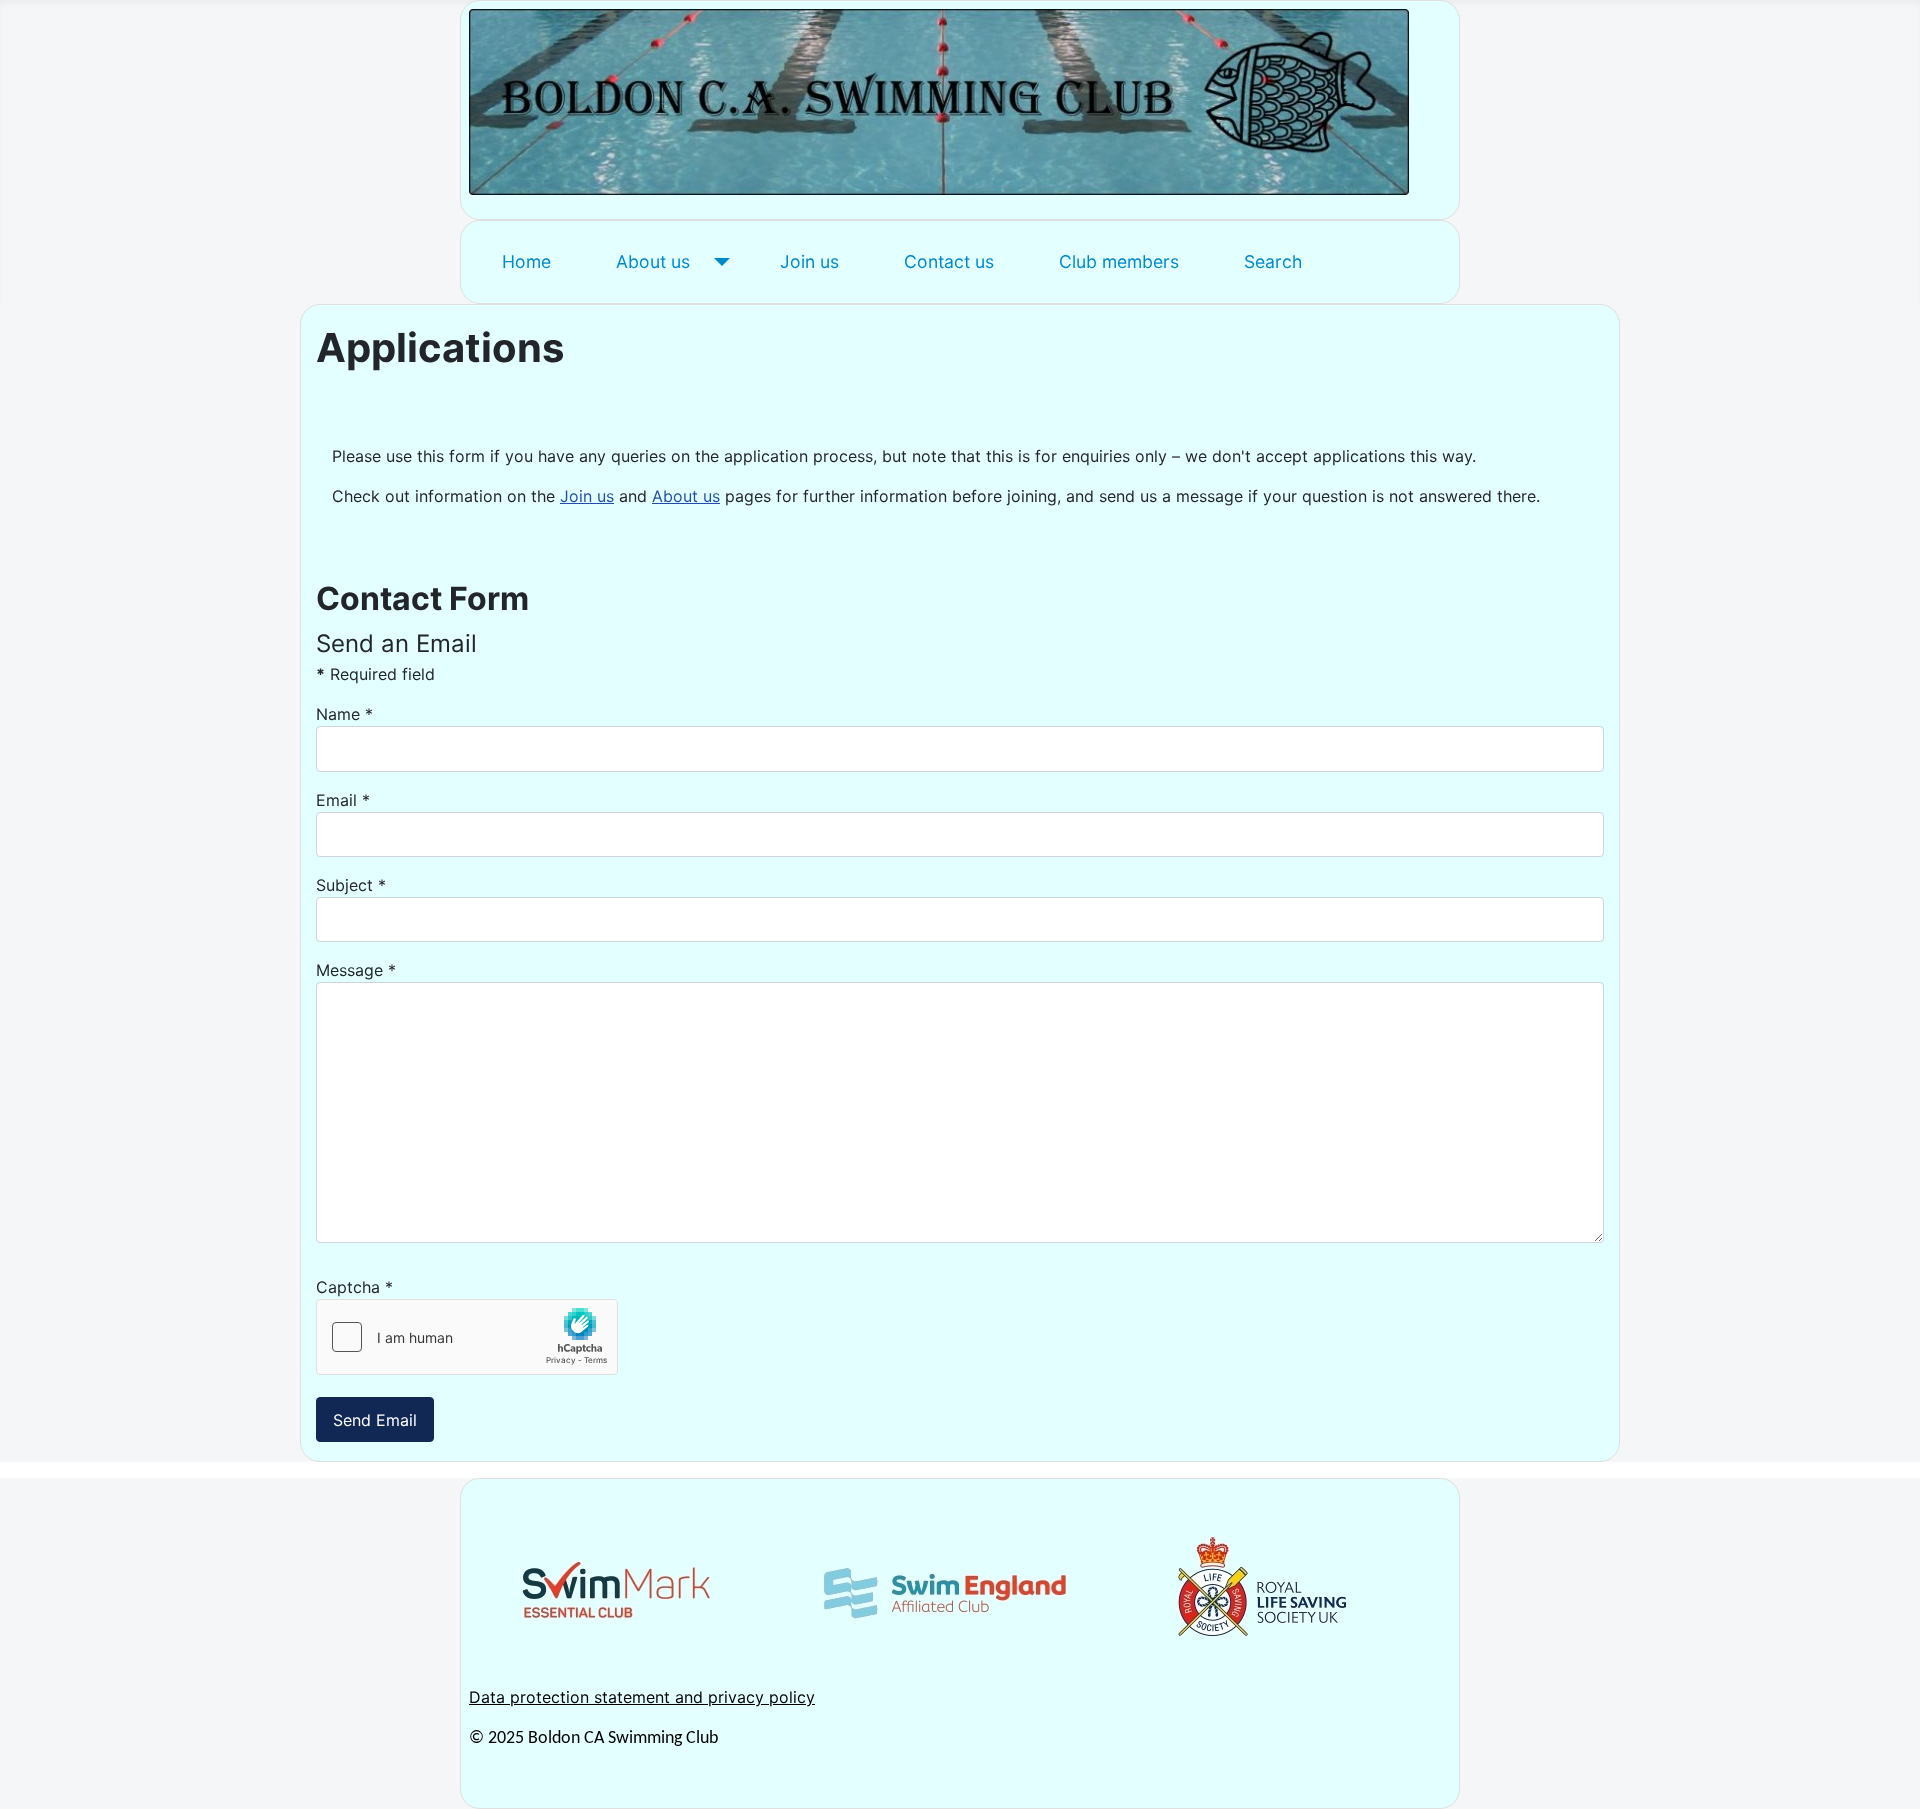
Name (344, 714)
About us (653, 261)
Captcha (354, 1287)
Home (526, 261)
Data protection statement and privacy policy (642, 1697)
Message (356, 970)
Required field (375, 674)
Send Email (375, 1420)
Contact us (949, 261)
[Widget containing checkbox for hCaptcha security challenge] (467, 1337)
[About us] (717, 262)
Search (1273, 261)
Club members (1119, 261)
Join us (809, 261)
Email (343, 800)
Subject (351, 885)
